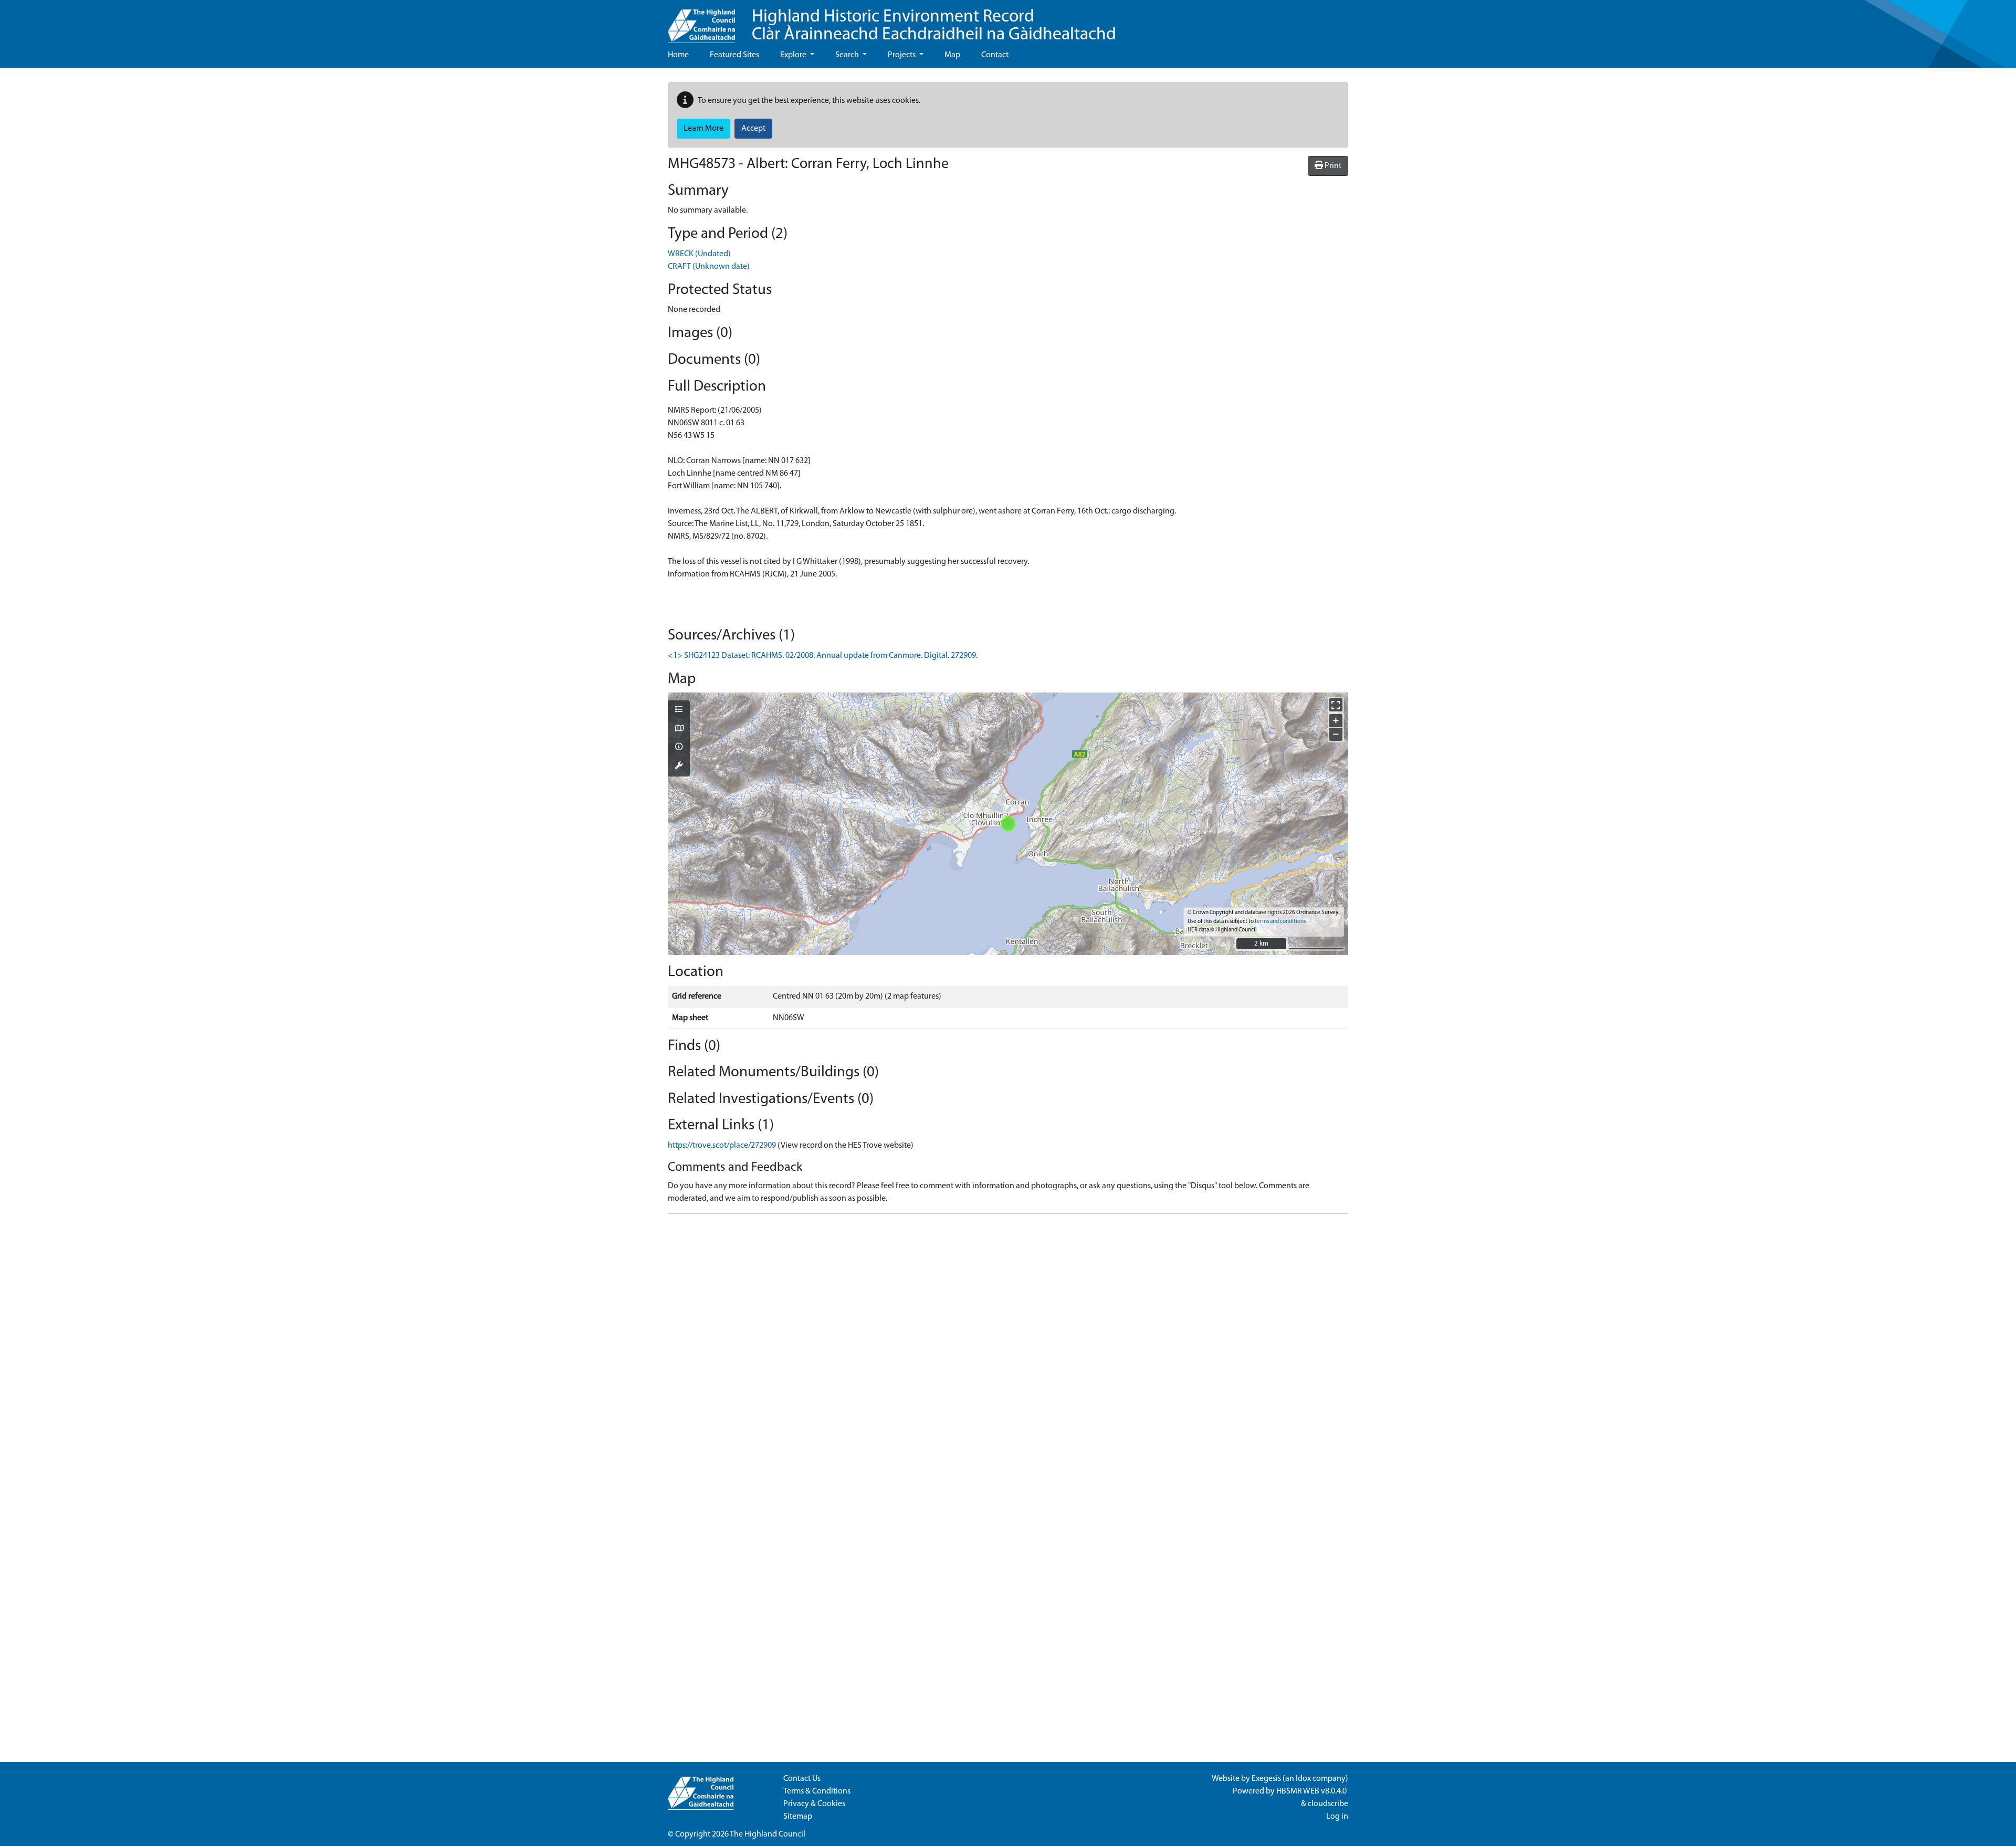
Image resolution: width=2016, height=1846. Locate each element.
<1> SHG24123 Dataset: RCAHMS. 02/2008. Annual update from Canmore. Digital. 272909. (823, 656)
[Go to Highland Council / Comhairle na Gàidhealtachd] (701, 22)
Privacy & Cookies (814, 1804)
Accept (753, 129)
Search (848, 55)
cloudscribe (1328, 1804)
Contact (995, 55)
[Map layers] (679, 710)
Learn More (703, 129)
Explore (794, 55)
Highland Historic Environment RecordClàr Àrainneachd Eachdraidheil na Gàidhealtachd (934, 26)
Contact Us (802, 1779)
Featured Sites (734, 55)
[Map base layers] (679, 729)
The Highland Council (768, 1834)
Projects (902, 55)
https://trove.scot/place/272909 (722, 1146)
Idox (1303, 1779)
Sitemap (798, 1817)
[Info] (679, 748)
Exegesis (1266, 1779)
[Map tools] (679, 767)
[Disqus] (1008, 1354)
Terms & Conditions (817, 1791)
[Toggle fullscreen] (1336, 705)
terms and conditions (1280, 922)
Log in (1337, 1817)
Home (678, 55)
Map (952, 55)
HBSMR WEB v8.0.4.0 (1312, 1791)
